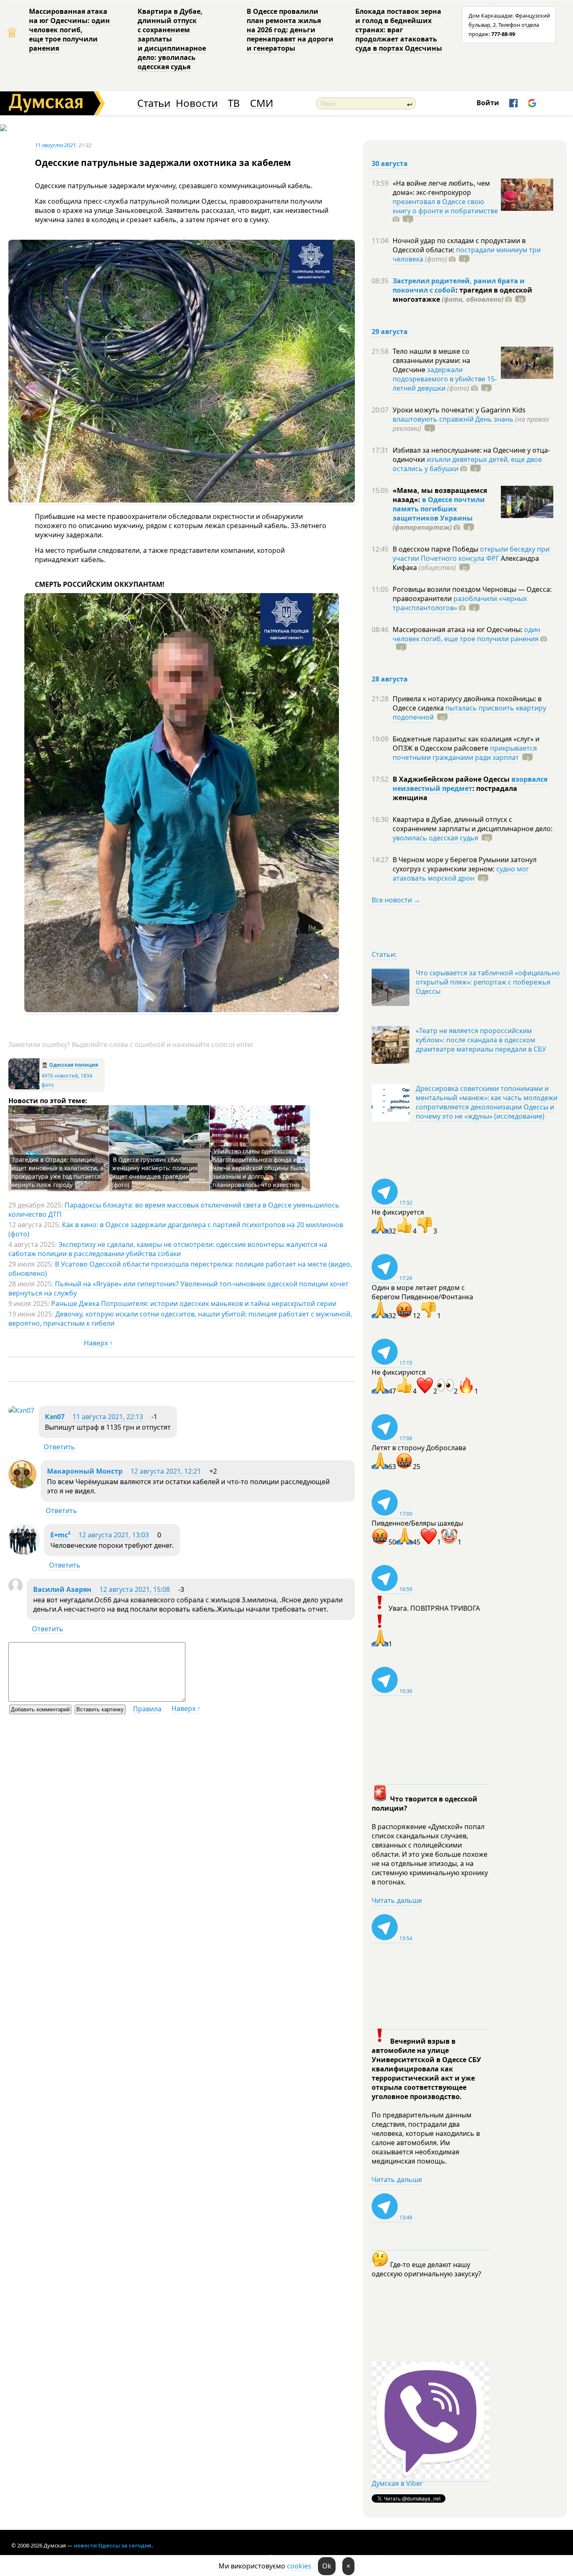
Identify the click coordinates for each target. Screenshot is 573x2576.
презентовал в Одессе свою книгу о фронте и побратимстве (445, 206)
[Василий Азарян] (16, 1590)
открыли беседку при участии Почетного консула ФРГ (471, 554)
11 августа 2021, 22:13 (108, 1417)
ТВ (234, 103)
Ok (327, 2566)
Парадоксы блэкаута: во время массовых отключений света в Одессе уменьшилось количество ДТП (174, 1210)
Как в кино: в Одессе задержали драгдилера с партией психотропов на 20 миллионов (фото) (176, 1229)
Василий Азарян (62, 1589)
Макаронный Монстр (85, 1471)
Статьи (154, 103)
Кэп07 (55, 1417)
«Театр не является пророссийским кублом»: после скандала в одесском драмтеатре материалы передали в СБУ (481, 1040)
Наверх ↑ (98, 1343)
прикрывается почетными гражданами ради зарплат (465, 753)
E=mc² (60, 1535)
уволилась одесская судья (435, 838)
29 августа (390, 332)
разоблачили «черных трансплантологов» (460, 603)
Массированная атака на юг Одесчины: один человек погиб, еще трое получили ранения (69, 30)
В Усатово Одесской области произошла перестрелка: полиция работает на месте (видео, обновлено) (180, 1269)
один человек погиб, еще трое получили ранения (466, 634)
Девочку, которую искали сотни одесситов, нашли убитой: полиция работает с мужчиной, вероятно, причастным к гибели (180, 1319)
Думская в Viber (397, 2483)
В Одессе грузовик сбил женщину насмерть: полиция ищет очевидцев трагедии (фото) (155, 1172)
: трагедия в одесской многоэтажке (462, 295)
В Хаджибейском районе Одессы (452, 779)
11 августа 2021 (55, 145)
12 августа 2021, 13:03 (114, 1535)
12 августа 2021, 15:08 (135, 1589)
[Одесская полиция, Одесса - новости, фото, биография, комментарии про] (24, 1087)
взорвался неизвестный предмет (470, 784)
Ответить (59, 1447)
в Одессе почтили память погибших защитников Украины (439, 509)
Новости (197, 103)
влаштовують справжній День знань (453, 419)
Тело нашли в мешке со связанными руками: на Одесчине (431, 360)
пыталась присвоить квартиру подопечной (469, 713)
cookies (299, 2566)
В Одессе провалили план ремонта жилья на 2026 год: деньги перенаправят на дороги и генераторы (290, 30)
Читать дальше (397, 1900)
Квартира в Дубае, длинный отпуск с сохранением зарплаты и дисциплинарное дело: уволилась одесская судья (172, 39)
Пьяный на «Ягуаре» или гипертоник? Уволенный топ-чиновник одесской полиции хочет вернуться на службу (178, 1288)
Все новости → (396, 900)
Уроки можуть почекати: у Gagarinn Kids (459, 410)
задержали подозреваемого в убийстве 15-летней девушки (445, 379)
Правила (147, 1709)
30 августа (390, 163)
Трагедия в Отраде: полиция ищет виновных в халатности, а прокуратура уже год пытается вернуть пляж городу (57, 1172)
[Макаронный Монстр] (22, 1486)
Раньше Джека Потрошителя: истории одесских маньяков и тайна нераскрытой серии (194, 1304)
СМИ (262, 103)
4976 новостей (60, 1076)
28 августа (390, 679)
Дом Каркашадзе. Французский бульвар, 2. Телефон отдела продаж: (509, 25)
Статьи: (384, 954)
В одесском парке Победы (436, 549)
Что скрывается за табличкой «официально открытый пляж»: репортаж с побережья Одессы (488, 982)
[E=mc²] (24, 1553)
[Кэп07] (21, 1410)
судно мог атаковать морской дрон (461, 873)
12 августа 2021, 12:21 (166, 1471)
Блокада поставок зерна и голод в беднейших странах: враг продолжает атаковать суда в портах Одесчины (399, 30)
